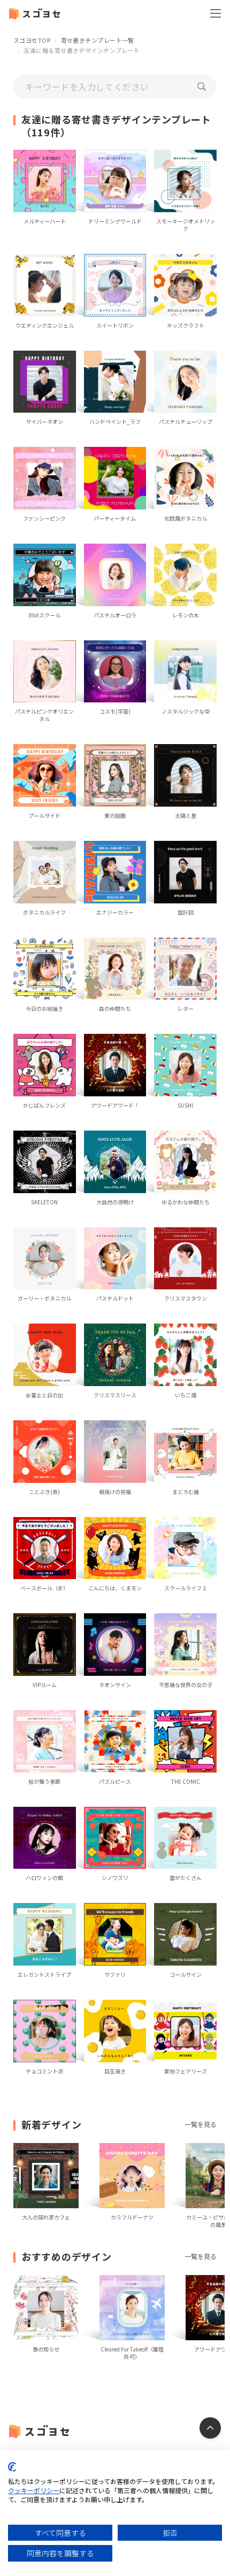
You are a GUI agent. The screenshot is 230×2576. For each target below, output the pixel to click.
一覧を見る (201, 2124)
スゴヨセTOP (32, 40)
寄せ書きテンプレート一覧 (98, 40)
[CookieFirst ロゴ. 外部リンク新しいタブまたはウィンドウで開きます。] (12, 2467)
